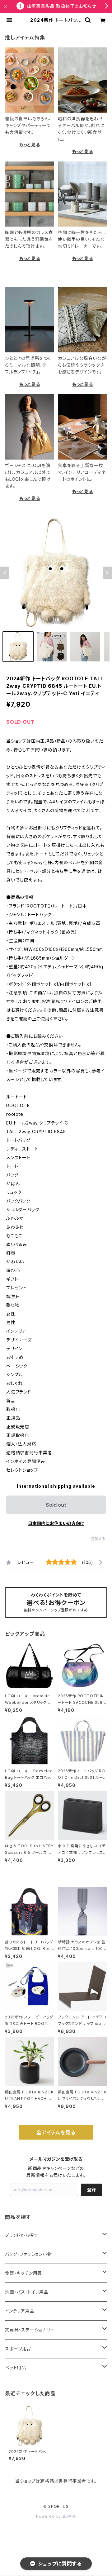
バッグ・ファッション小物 (28, 2254)
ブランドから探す (21, 2235)
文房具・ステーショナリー (30, 2330)
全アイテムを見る (56, 2132)
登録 (91, 2190)
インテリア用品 (20, 2311)
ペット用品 (16, 2368)
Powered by (49, 2516)
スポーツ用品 (18, 2349)
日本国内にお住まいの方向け (56, 1523)
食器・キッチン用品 (23, 2273)
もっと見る (30, 145)
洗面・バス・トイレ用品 (27, 2292)
